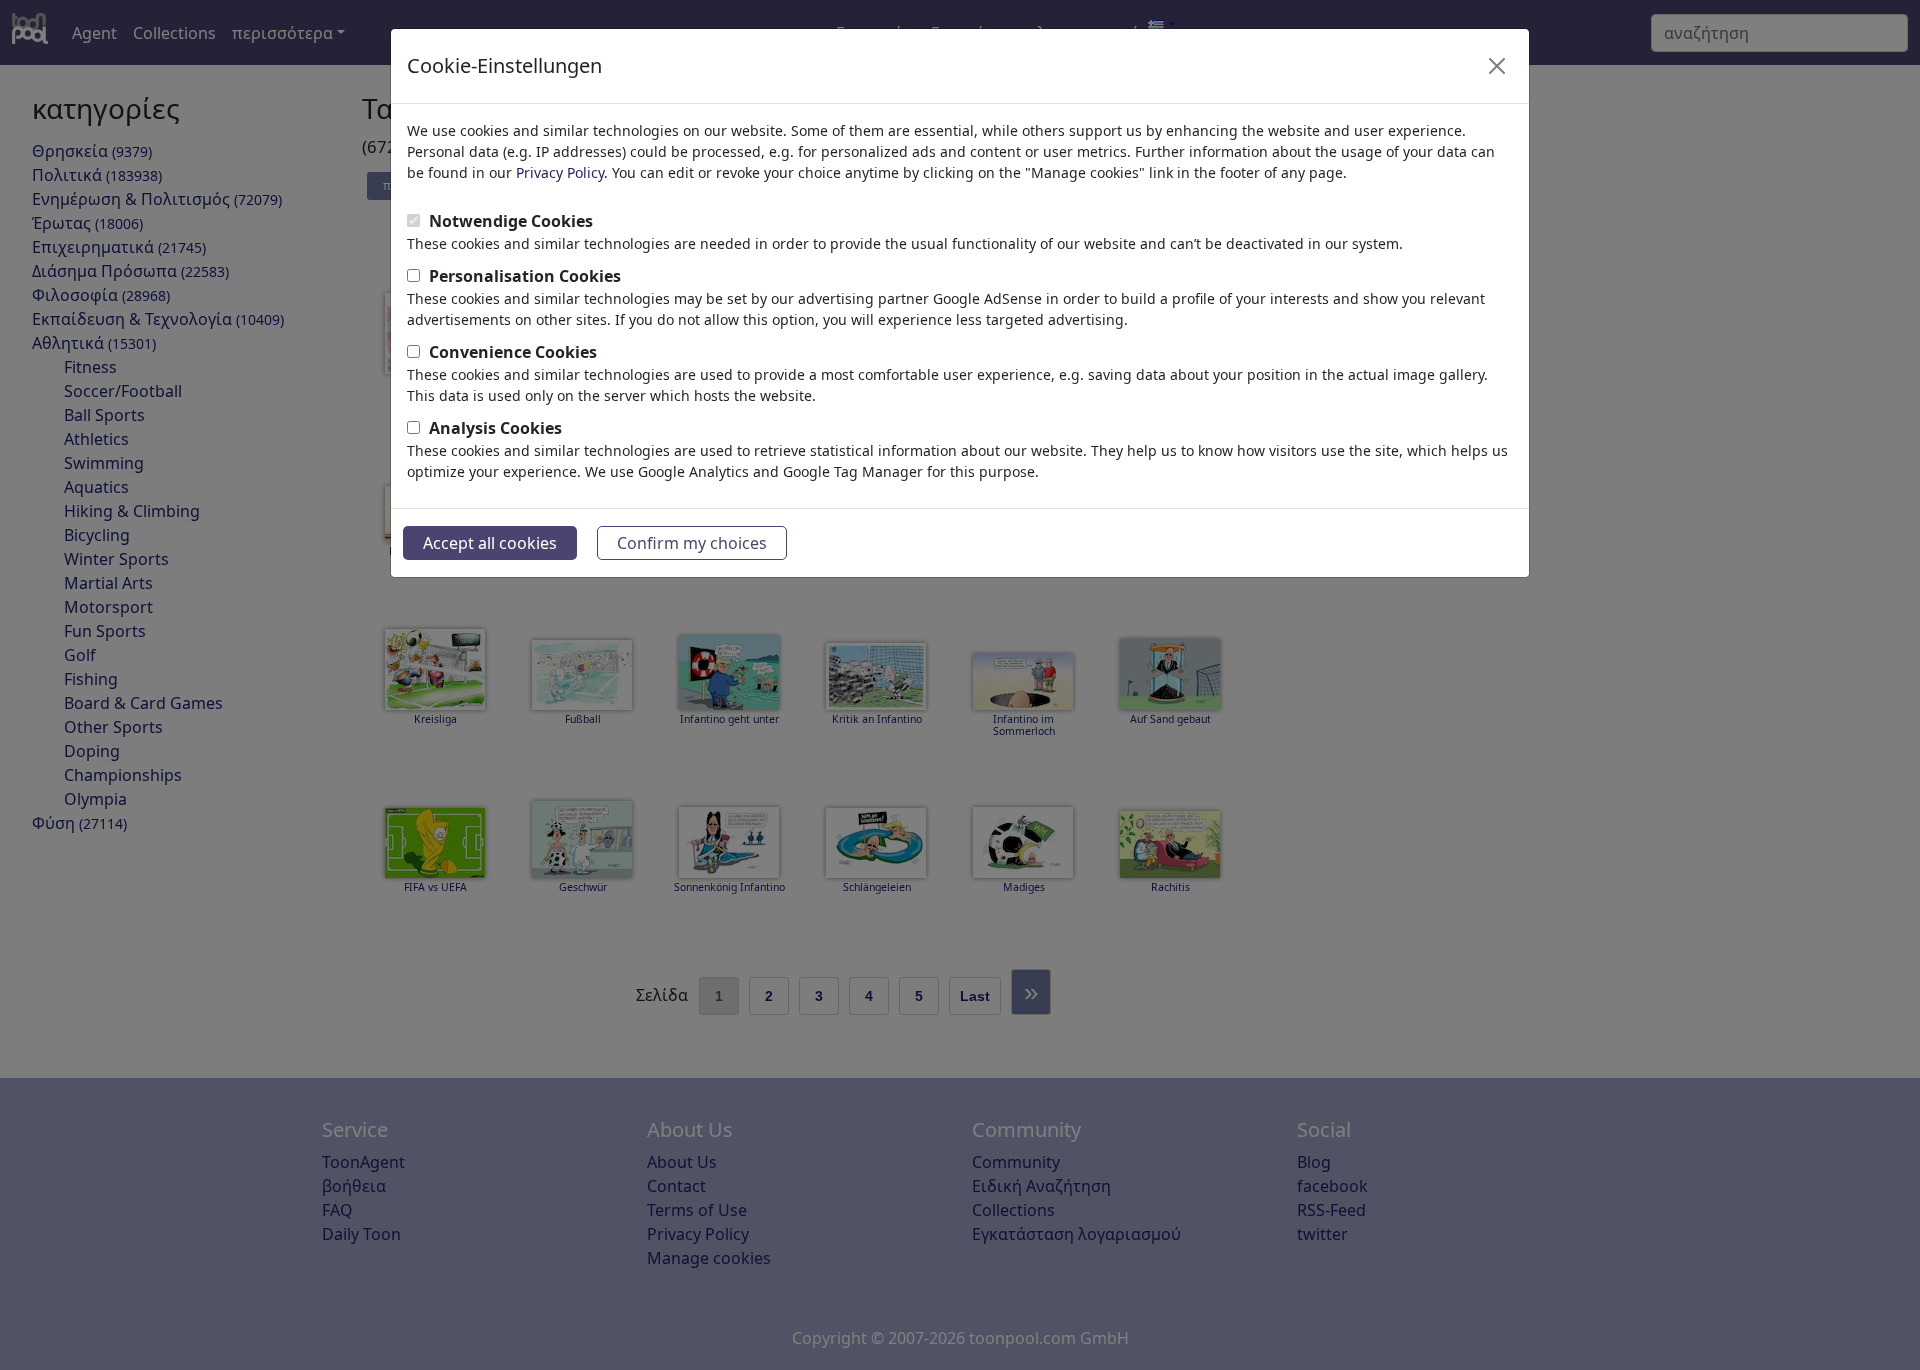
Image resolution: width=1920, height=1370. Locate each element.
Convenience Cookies (513, 352)
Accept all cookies (490, 543)
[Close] (1497, 66)
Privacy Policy (560, 172)
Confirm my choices (692, 543)
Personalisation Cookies (525, 276)
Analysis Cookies (495, 428)
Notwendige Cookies (511, 221)
